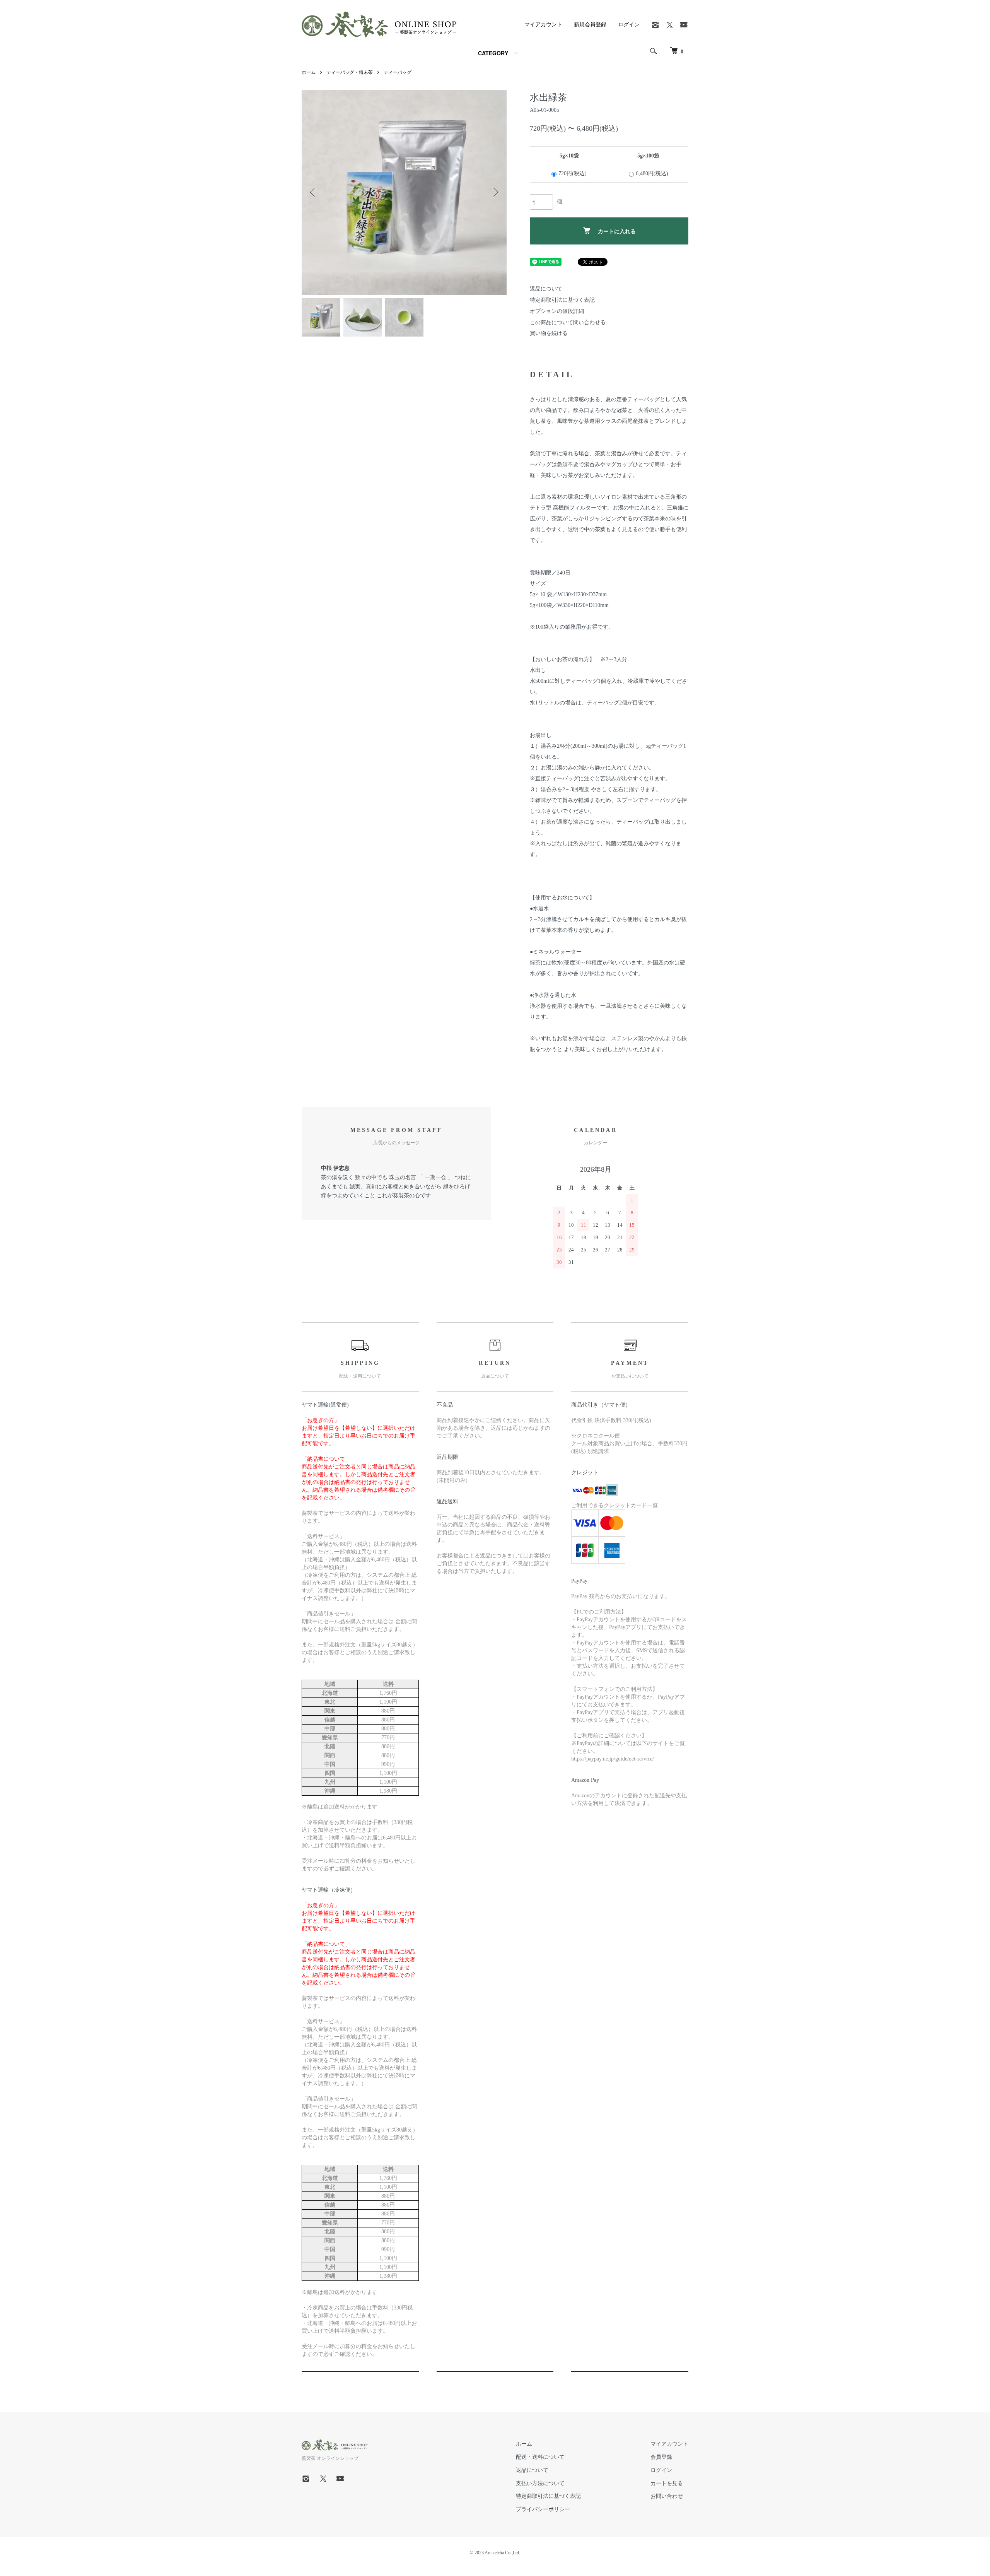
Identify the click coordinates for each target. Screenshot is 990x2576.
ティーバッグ (398, 72)
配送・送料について (540, 2457)
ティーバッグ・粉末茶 (350, 72)
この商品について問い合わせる (568, 322)
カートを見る (667, 2483)
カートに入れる (617, 231)
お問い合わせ (667, 2496)
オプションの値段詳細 (557, 311)
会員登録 (661, 2457)
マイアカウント (543, 25)
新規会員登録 (590, 25)
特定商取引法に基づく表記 (562, 300)
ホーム (309, 72)
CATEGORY (493, 53)
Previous (313, 192)
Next (495, 192)
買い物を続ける (549, 333)
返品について (546, 289)
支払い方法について (540, 2483)
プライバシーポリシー (543, 2509)
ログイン (629, 25)
